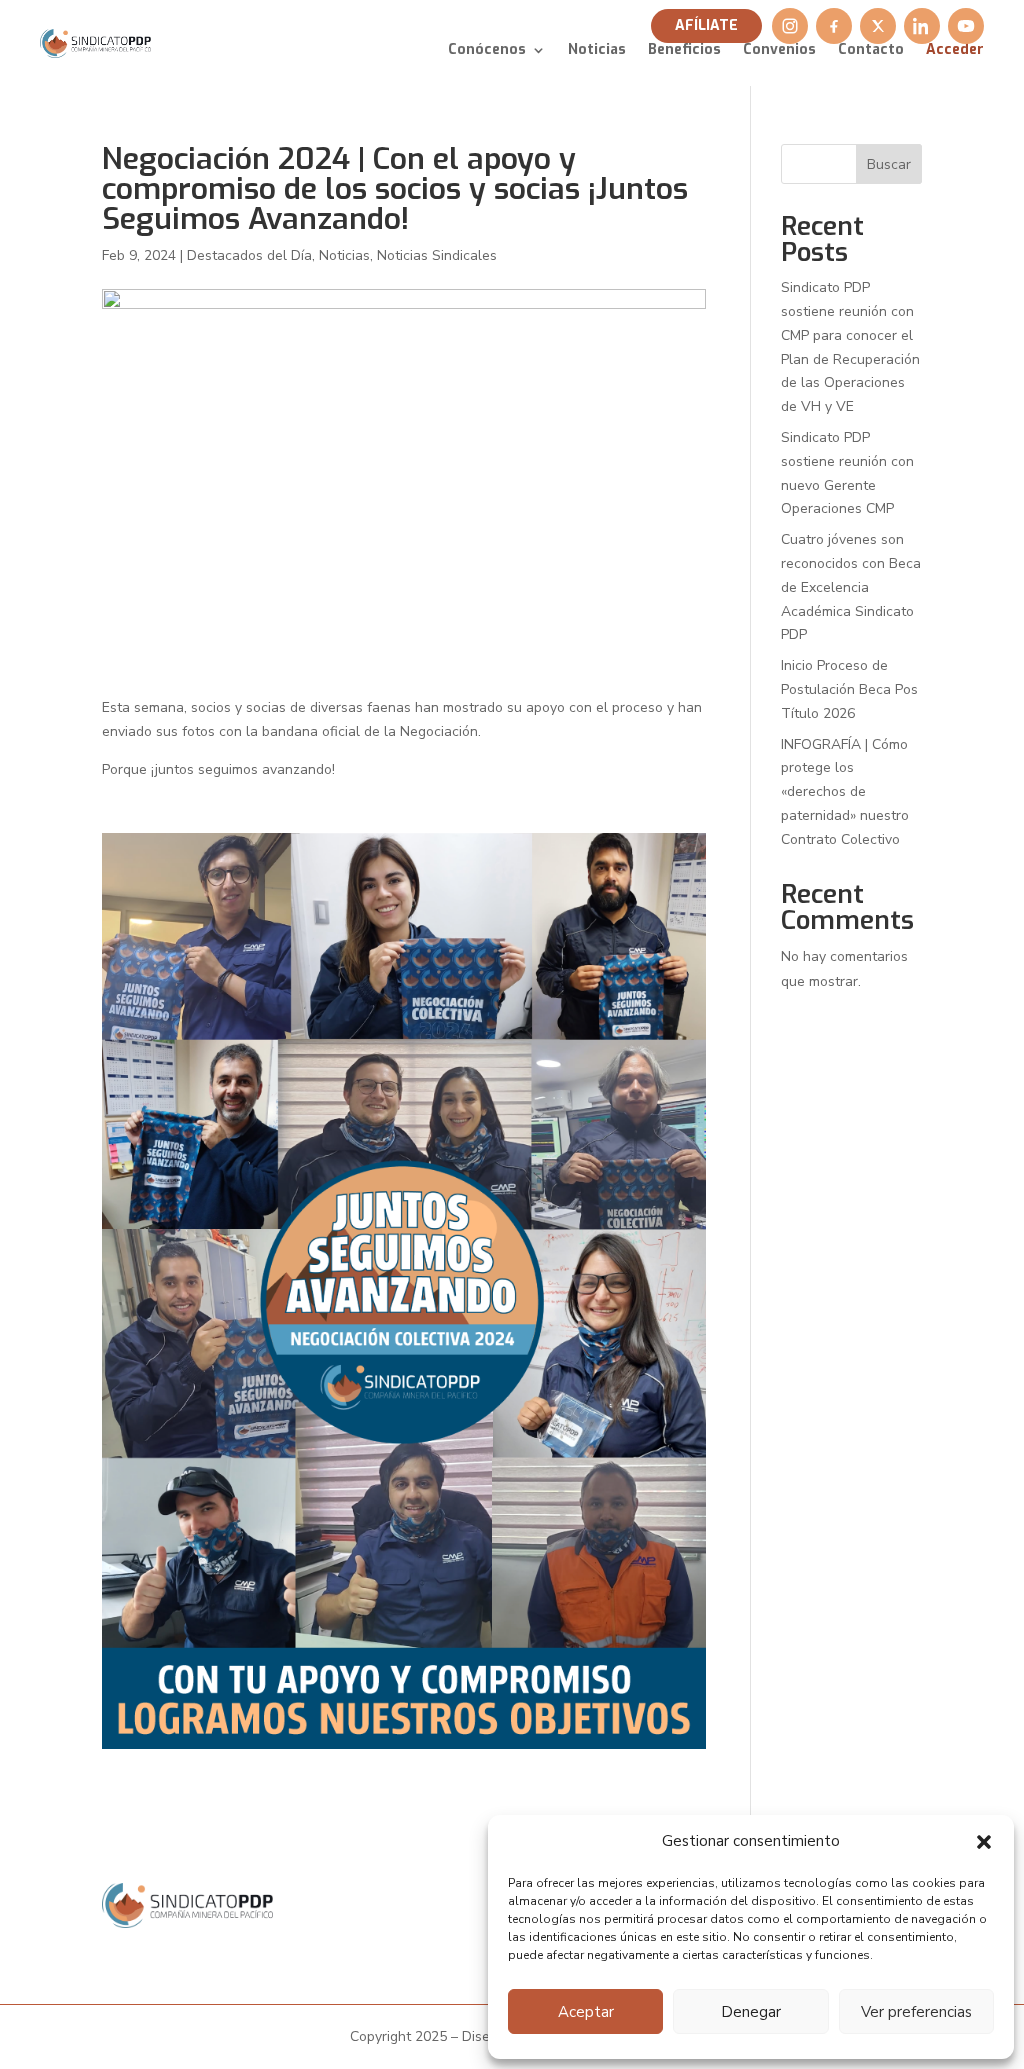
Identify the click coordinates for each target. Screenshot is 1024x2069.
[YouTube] (966, 26)
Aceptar (586, 2012)
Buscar (889, 164)
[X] (878, 26)
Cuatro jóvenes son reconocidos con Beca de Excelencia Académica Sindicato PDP (851, 587)
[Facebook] (834, 26)
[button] (984, 1842)
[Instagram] (790, 26)
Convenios (779, 51)
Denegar (751, 2012)
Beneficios (684, 51)
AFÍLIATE (706, 25)
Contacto (871, 51)
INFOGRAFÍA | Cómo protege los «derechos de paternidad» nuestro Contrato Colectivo (845, 792)
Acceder (955, 51)
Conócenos (487, 51)
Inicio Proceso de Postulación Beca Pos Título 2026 (849, 689)
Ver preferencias (916, 2012)
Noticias (597, 51)
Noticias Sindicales (437, 255)
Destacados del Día (249, 255)
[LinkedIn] (922, 26)
